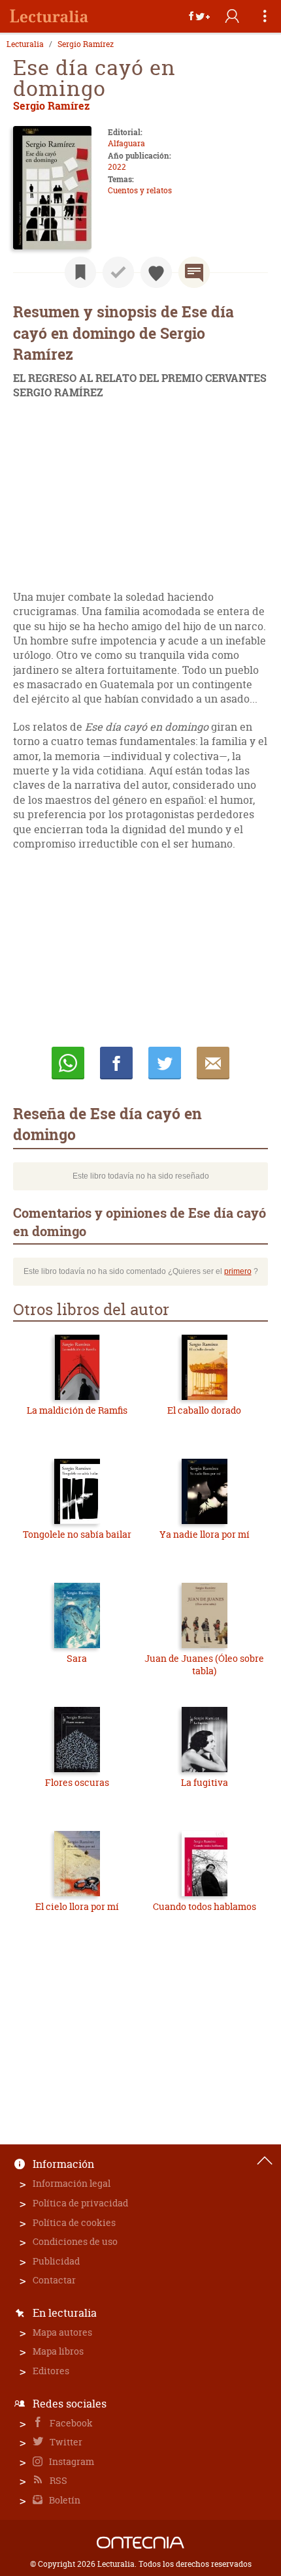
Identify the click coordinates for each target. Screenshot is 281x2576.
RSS (58, 2480)
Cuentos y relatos (140, 190)
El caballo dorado (204, 1410)
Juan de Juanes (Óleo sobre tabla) (204, 1665)
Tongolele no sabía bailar (77, 1534)
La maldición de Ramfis (77, 1410)
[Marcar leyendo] (80, 272)
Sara (77, 1658)
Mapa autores (62, 2332)
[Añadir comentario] (194, 272)
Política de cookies (74, 2222)
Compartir (116, 1063)
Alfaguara (126, 143)
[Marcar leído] (118, 272)
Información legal (72, 2183)
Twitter (65, 2442)
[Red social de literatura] (49, 16)
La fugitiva (205, 1782)
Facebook (70, 2423)
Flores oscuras (77, 1782)
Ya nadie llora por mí (205, 1534)
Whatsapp (68, 1063)
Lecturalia (25, 44)
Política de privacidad (80, 2203)
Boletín (64, 2500)
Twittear (165, 1063)
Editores (51, 2371)
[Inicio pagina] (265, 2161)
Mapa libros (58, 2351)
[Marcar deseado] (156, 272)
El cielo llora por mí (77, 1906)
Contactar (54, 2280)
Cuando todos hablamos (205, 1906)
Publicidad (56, 2261)
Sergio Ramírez (86, 44)
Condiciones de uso (75, 2241)
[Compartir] (199, 16)
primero (238, 1271)
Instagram (71, 2461)
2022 (117, 167)
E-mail (213, 1063)
